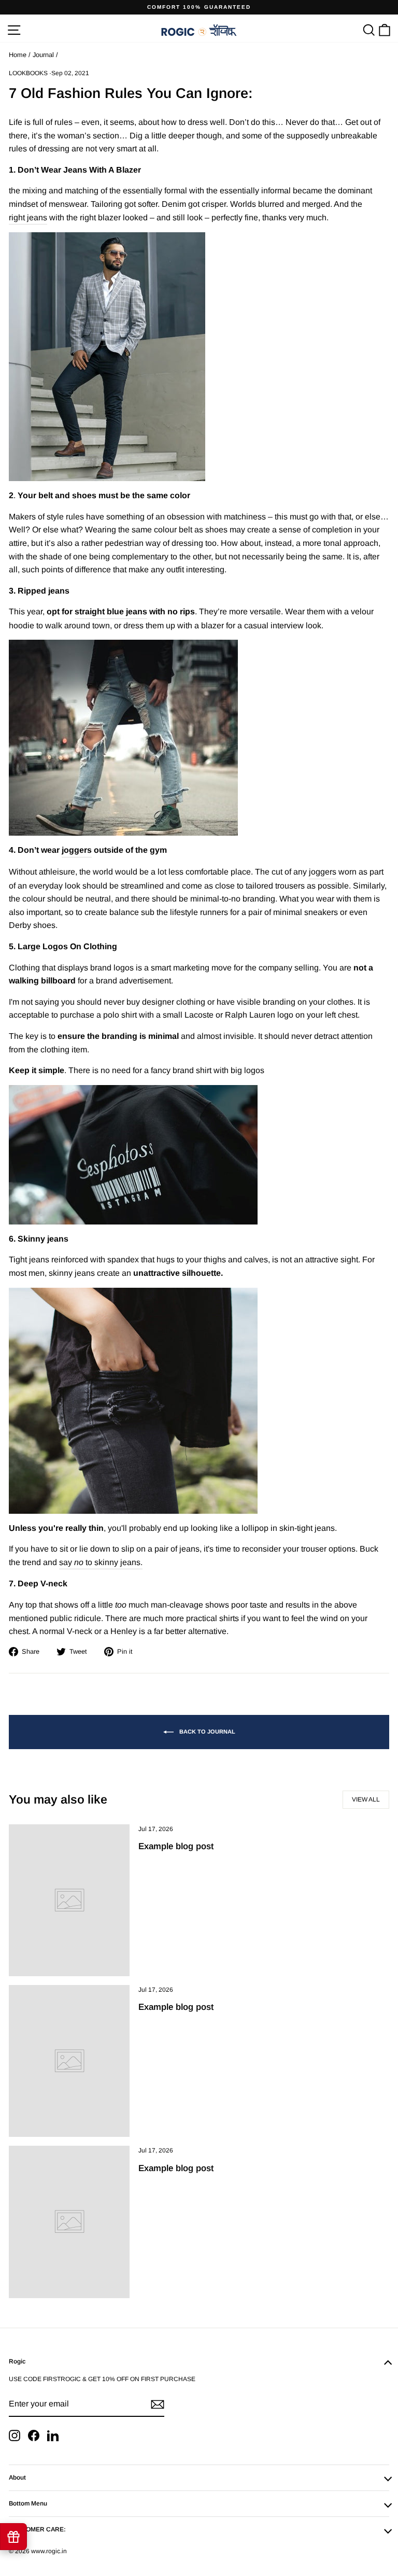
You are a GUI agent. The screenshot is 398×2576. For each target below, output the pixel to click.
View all (366, 1799)
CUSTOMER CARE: (37, 2529)
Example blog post (176, 1846)
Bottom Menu (28, 2503)
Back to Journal (207, 1732)
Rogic (17, 2361)
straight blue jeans (111, 611)
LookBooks (28, 73)
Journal (43, 55)
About (17, 2478)
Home (18, 55)
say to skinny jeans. (101, 1562)
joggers (77, 850)
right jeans (28, 217)
